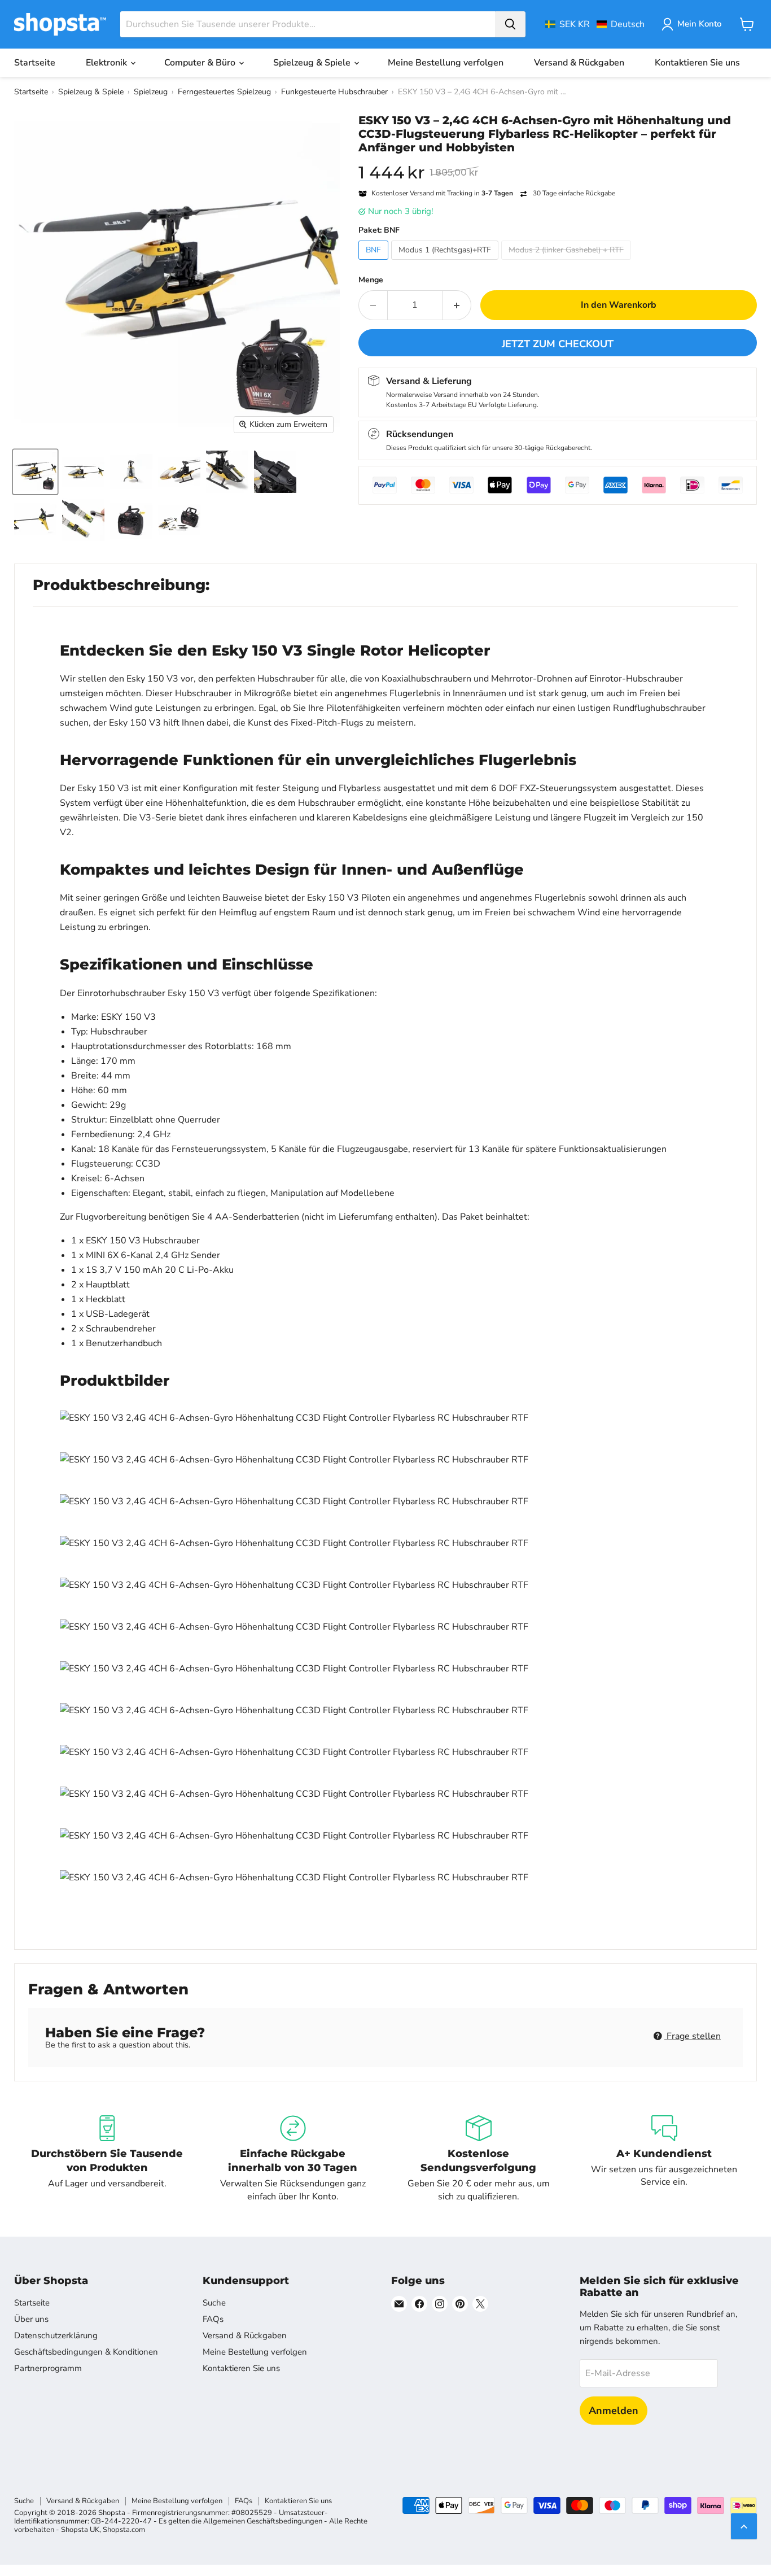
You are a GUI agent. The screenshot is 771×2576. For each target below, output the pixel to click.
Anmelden (614, 2411)
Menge (371, 280)
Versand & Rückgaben (579, 63)
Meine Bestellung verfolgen (446, 63)
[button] (595, 24)
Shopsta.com (124, 2530)
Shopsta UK (80, 2530)
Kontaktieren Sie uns (697, 63)
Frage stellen (693, 2036)
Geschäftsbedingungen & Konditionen (86, 2352)
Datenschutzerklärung (56, 2335)
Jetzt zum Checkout (558, 344)
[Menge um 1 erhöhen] (457, 305)
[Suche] (510, 24)
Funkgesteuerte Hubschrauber (334, 92)
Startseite (35, 63)
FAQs (213, 2319)
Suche (214, 2303)
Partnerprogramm (48, 2368)
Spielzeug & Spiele (313, 63)
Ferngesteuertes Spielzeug (224, 92)
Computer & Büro (201, 63)
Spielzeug (151, 92)
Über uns (31, 2319)
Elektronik (108, 63)
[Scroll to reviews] (558, 161)
